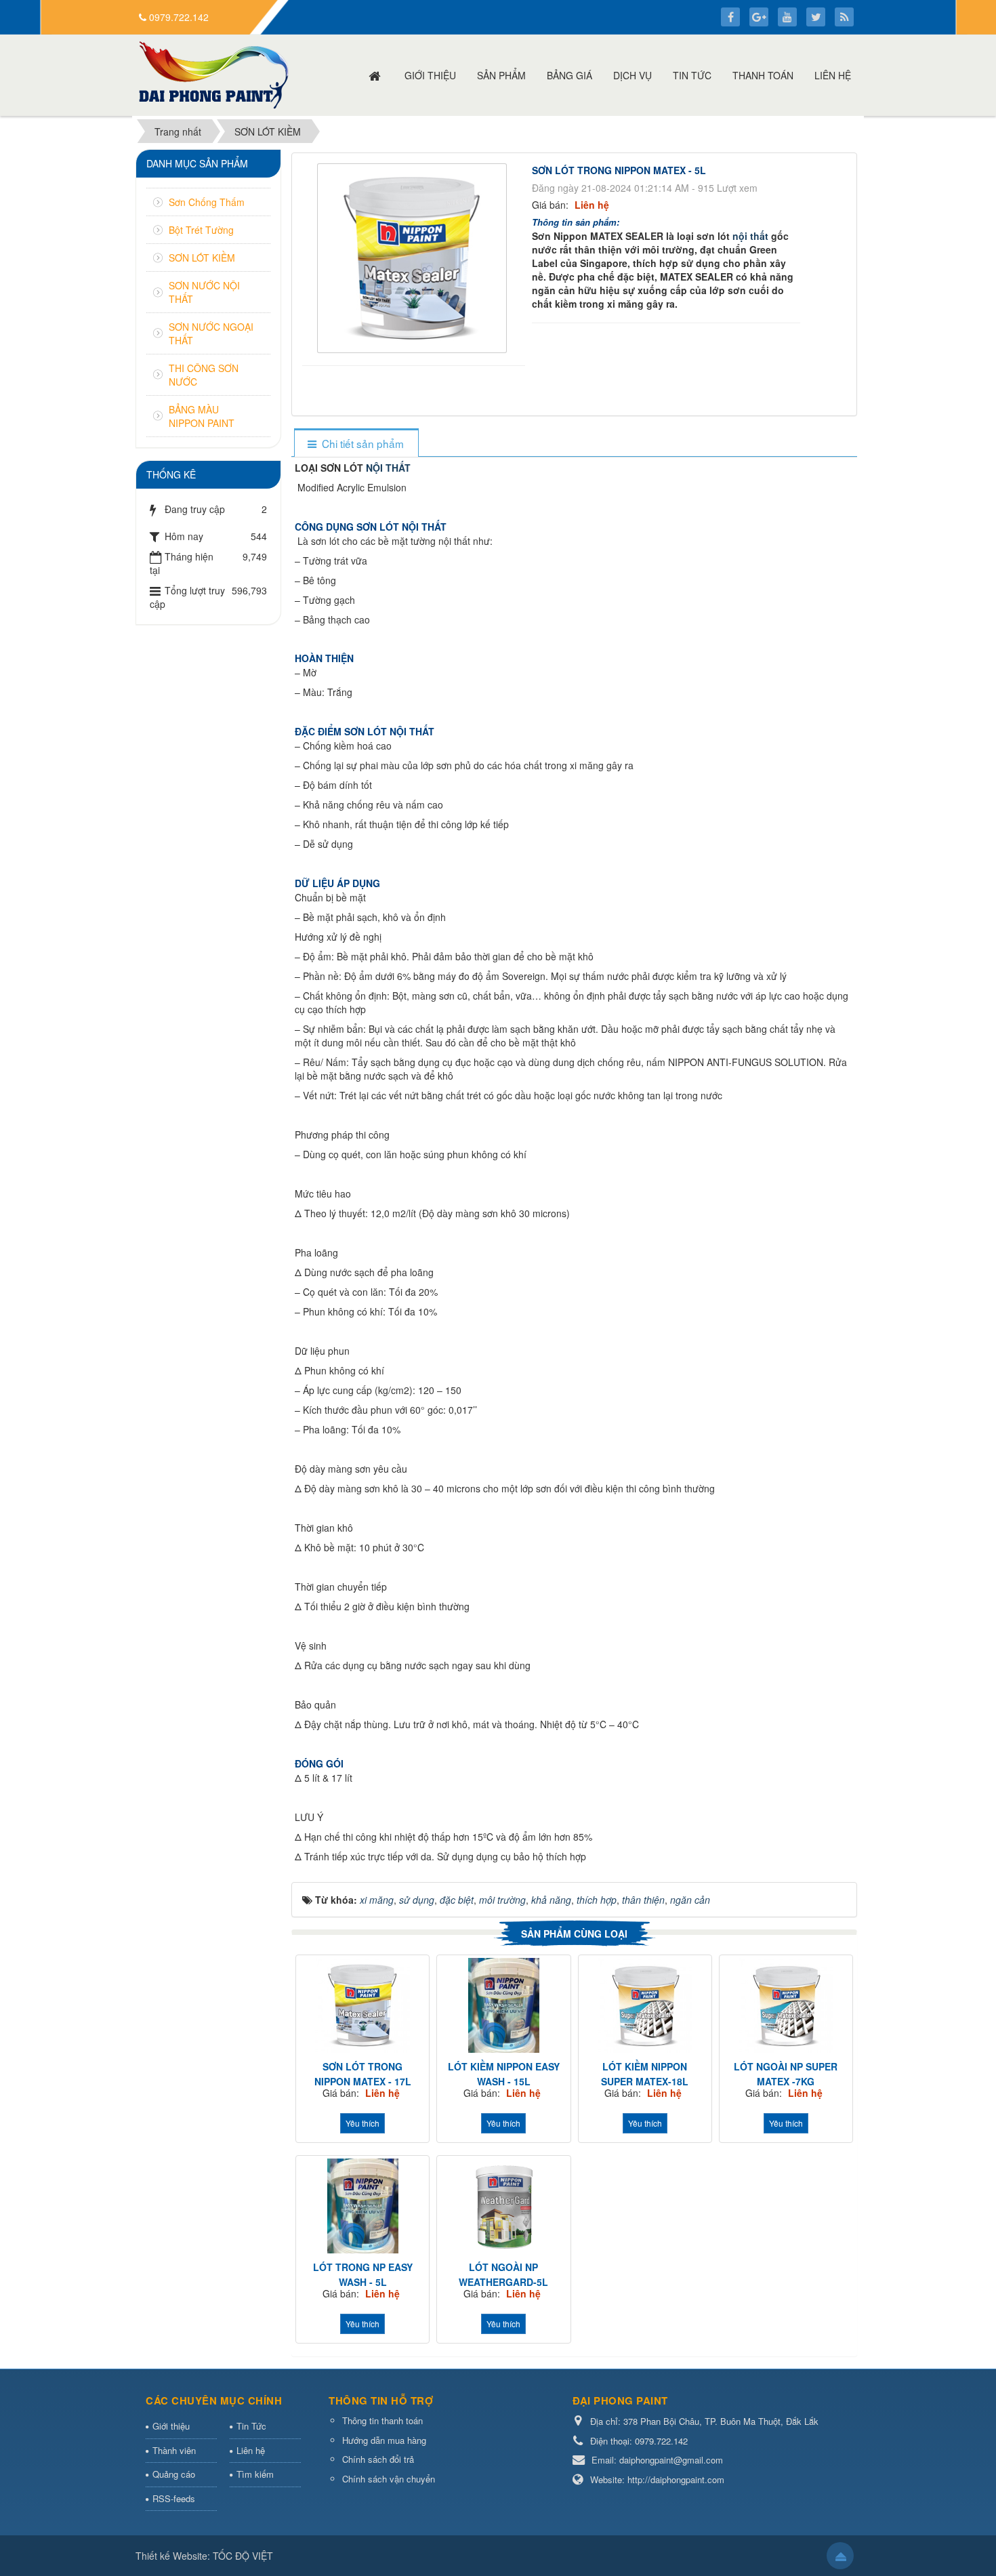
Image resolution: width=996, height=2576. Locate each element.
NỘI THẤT (388, 468)
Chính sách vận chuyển (389, 2479)
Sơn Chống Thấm (207, 202)
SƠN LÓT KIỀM (202, 258)
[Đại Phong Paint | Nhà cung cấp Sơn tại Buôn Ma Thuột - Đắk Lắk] (214, 74)
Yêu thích (362, 2123)
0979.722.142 (179, 17)
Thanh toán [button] (763, 75)
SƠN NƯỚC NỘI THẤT (204, 292)
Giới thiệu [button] (430, 75)
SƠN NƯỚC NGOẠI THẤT (211, 333)
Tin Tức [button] (692, 75)
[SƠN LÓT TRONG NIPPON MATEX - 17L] (362, 2005)
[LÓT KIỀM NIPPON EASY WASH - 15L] (503, 2005)
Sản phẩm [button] (501, 75)
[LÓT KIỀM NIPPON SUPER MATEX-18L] (645, 2005)
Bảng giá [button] (569, 75)
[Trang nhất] (376, 75)
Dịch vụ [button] (632, 75)
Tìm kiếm (255, 2474)
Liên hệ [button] (833, 75)
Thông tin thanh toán (382, 2420)
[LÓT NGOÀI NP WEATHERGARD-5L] (503, 2206)
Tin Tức (251, 2426)
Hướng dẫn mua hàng (384, 2440)
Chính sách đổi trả (378, 2459)
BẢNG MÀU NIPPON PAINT (202, 416)
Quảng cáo (174, 2474)
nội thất (752, 236)
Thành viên (174, 2450)
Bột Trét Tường (201, 230)
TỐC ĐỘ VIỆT (243, 2556)
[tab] (356, 444)
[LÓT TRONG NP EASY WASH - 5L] (362, 2206)
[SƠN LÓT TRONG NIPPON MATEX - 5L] (414, 257)
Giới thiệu (171, 2426)
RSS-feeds (174, 2498)
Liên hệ (251, 2450)
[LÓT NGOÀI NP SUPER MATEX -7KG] (786, 2005)
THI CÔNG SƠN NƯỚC (204, 375)
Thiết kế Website (171, 2556)
